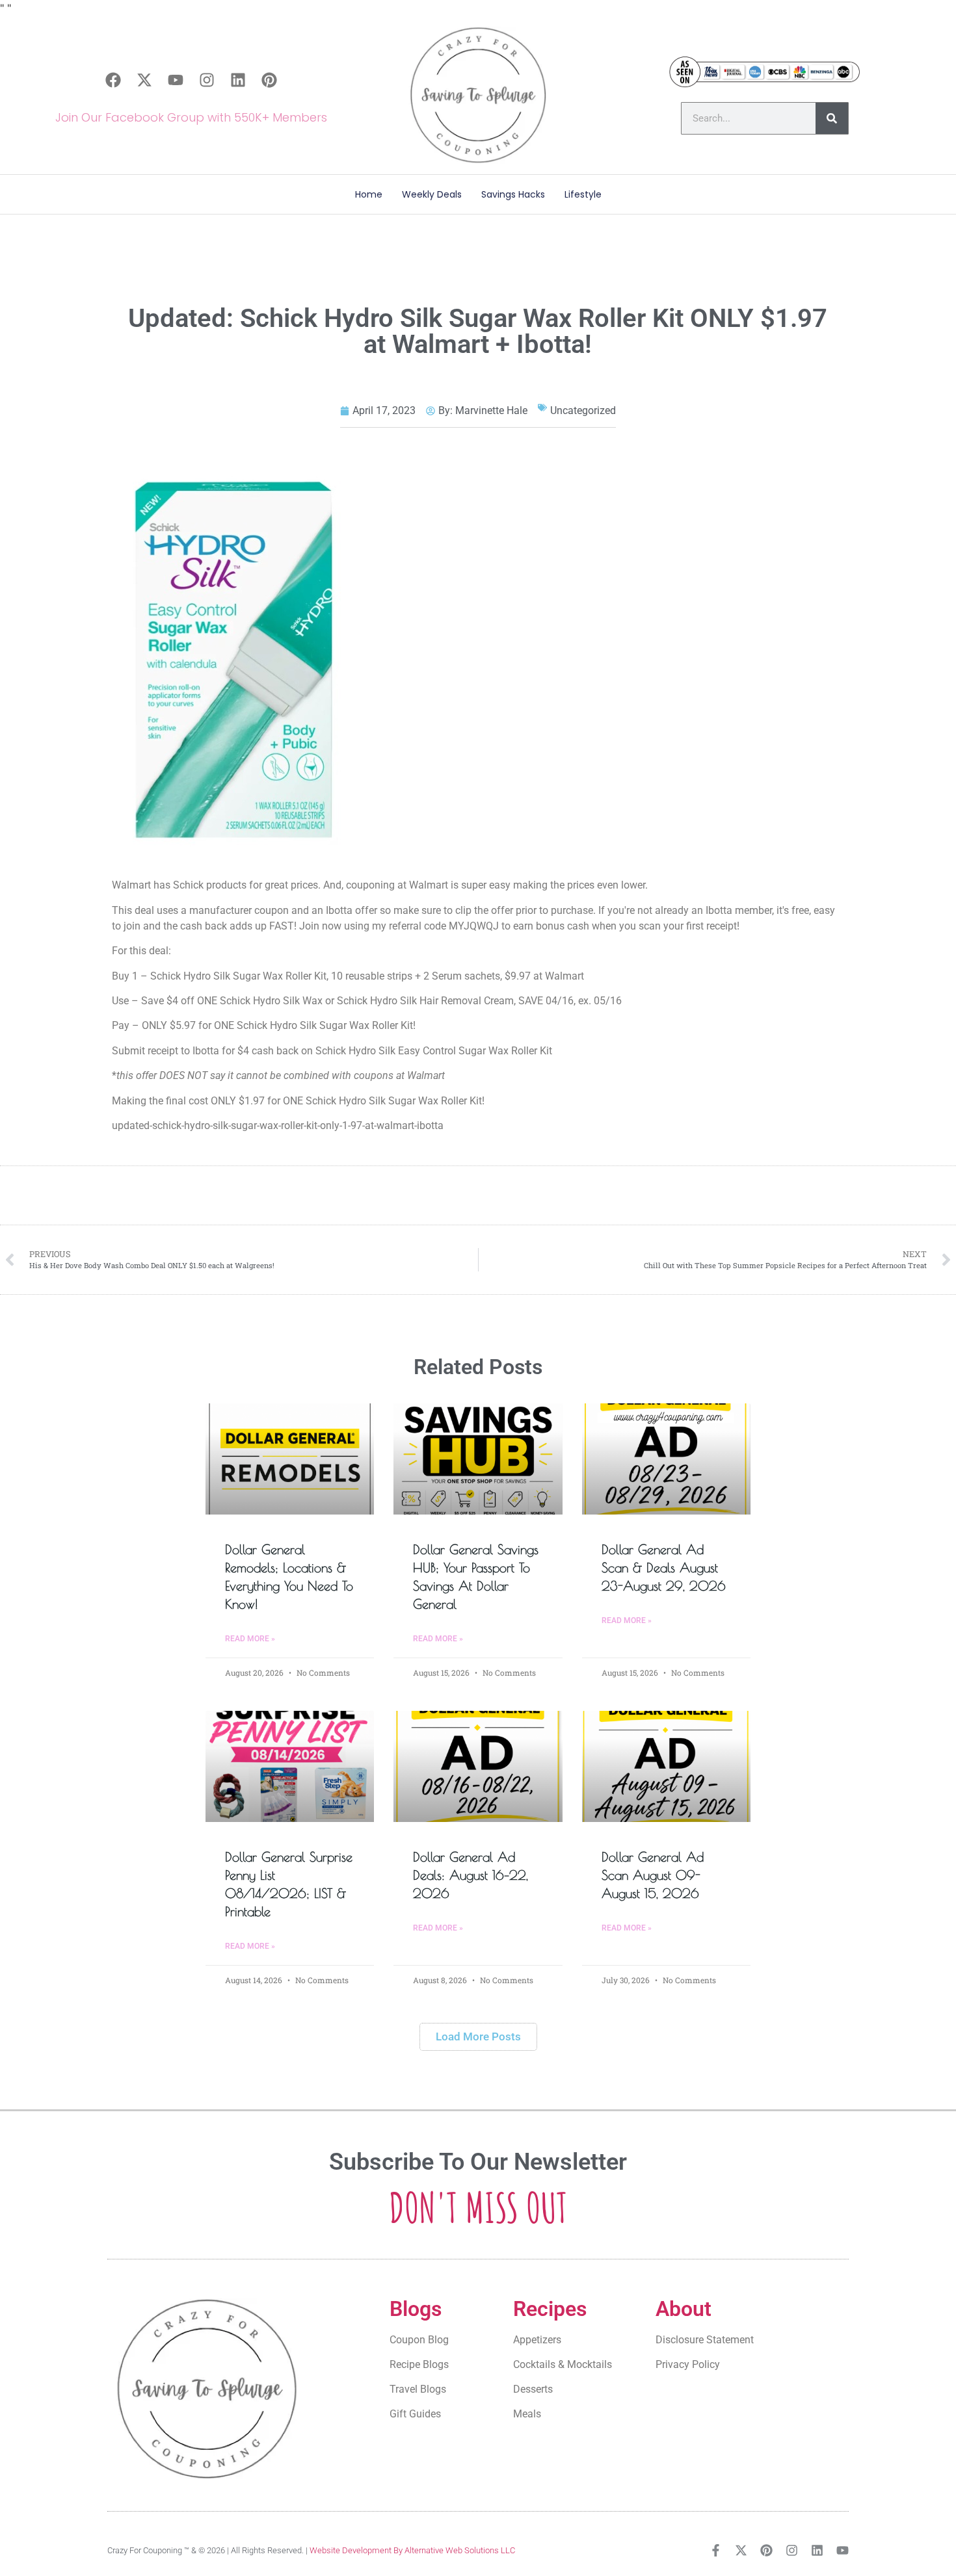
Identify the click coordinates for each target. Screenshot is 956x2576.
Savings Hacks (513, 194)
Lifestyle (583, 194)
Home (369, 194)
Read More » (250, 1639)
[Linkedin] (238, 80)
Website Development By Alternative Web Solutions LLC (412, 2550)
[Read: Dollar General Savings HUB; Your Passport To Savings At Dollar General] (478, 1459)
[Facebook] (113, 80)
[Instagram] (207, 80)
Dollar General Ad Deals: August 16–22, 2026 (471, 1875)
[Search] (832, 118)
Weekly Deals (432, 194)
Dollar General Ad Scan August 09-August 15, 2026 (653, 1875)
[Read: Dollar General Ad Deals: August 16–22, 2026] (478, 1766)
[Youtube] (176, 80)
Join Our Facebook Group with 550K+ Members (191, 117)
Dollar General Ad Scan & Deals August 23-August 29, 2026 (664, 1568)
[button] (478, 2037)
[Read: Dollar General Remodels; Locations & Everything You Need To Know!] (290, 1459)
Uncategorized (583, 410)
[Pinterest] (269, 80)
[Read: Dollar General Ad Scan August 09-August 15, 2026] (666, 1766)
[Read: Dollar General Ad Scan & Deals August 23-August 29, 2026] (666, 1459)
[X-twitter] (144, 80)
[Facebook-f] (716, 2550)
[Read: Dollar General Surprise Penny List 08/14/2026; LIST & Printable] (290, 1766)
